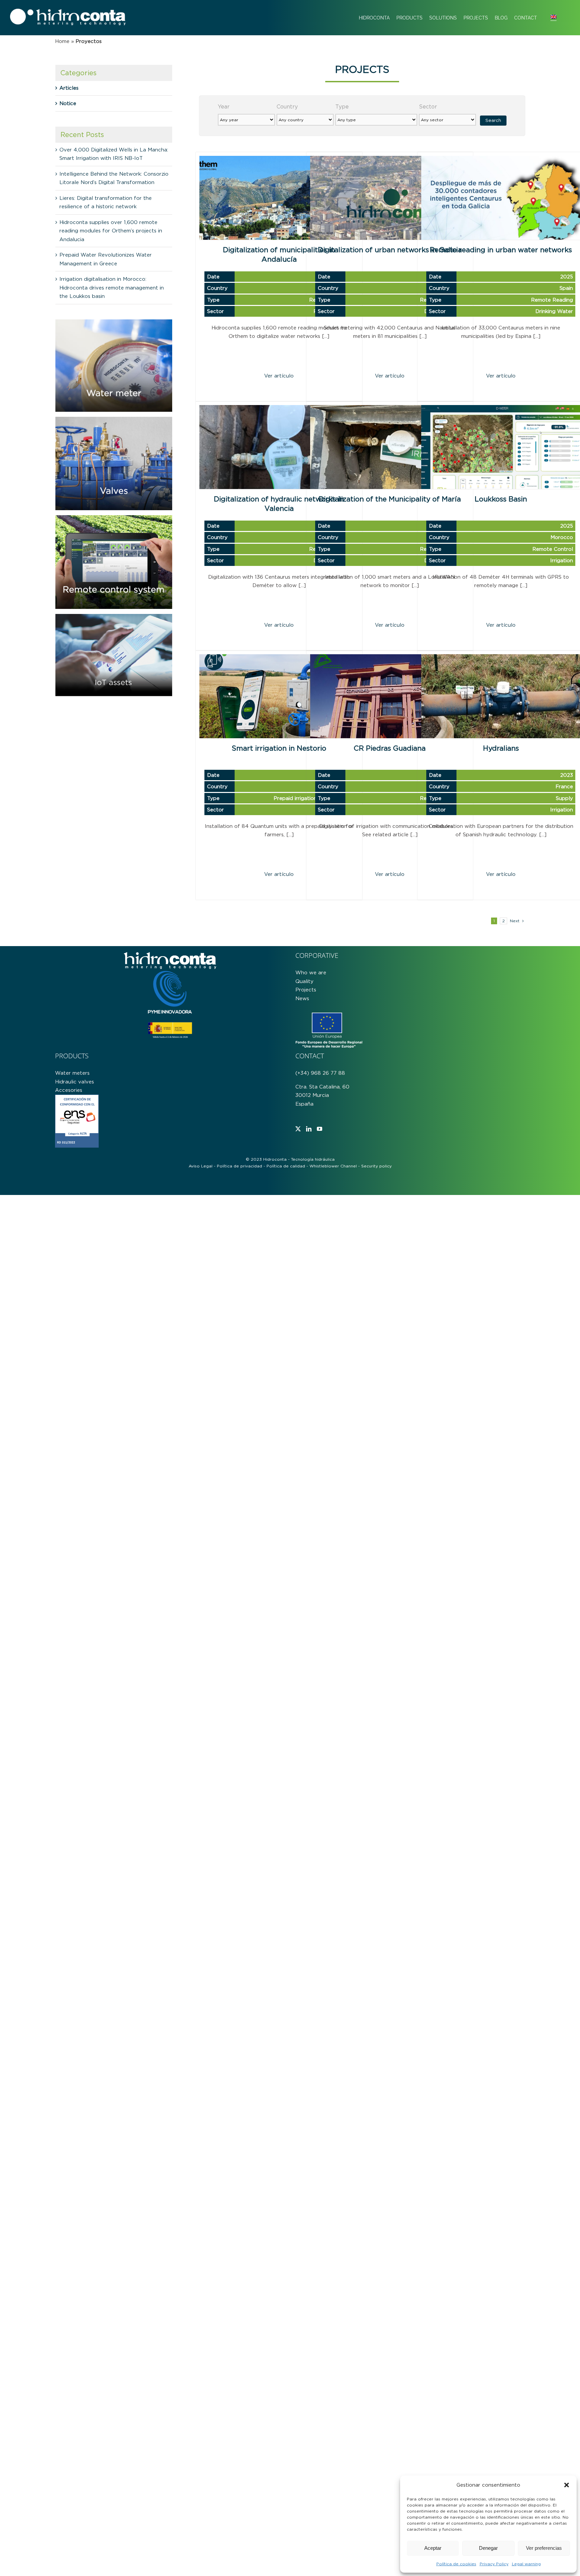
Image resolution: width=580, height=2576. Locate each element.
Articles (69, 88)
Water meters (72, 1073)
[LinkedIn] (309, 1129)
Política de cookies (456, 2564)
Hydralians (501, 748)
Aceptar (433, 2548)
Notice (68, 103)
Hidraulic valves (75, 1081)
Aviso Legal (201, 1166)
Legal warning (526, 2564)
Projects (306, 990)
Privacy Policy (494, 2564)
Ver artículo (279, 376)
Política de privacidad (239, 1166)
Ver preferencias (544, 2548)
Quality (304, 981)
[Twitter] (298, 1129)
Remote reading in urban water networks (501, 250)
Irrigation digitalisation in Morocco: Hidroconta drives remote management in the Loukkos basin (112, 287)
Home (62, 41)
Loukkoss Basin (501, 499)
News (302, 998)
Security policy (376, 1166)
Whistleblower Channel (333, 1166)
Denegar (488, 2548)
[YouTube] (320, 1129)
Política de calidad (286, 1166)
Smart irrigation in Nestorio (279, 748)
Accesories (69, 1090)
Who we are (311, 972)
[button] (567, 2485)
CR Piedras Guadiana (390, 748)
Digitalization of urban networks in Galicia (390, 250)
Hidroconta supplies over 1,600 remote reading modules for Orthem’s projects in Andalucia (111, 231)
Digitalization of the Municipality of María (390, 499)
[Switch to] (553, 18)
